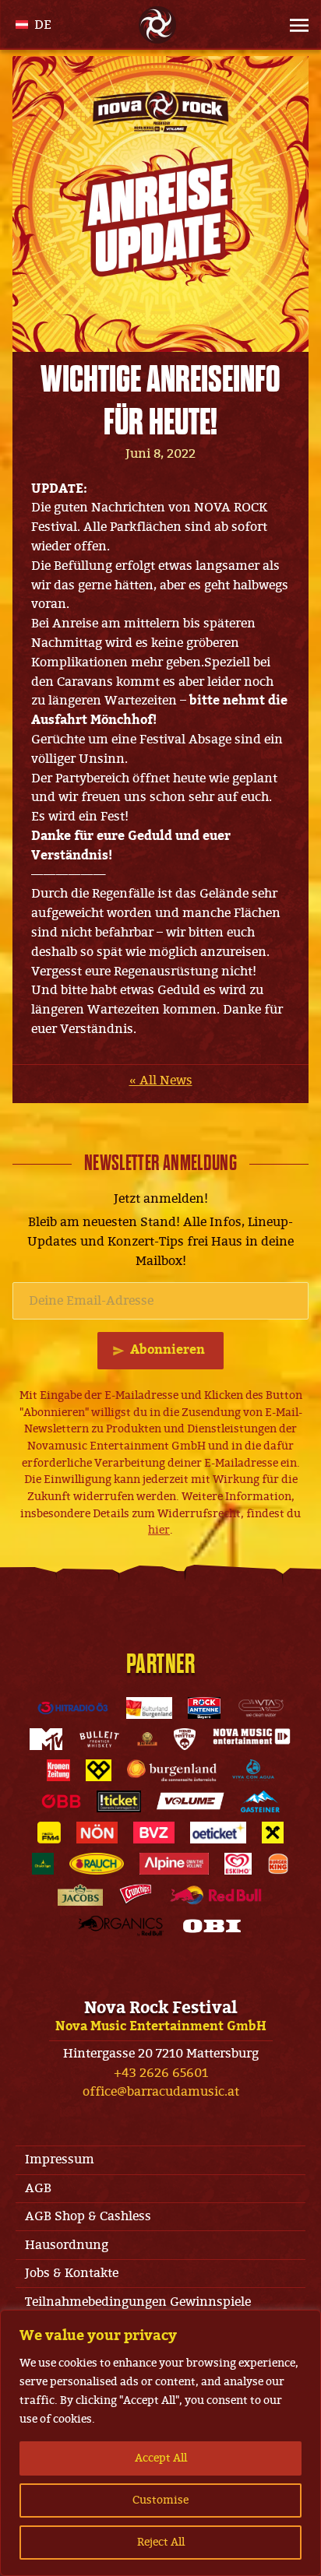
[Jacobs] (80, 1895)
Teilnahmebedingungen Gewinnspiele (138, 2302)
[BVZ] (154, 1833)
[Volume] (191, 1801)
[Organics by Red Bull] (121, 1926)
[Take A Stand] (99, 1770)
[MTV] (46, 1739)
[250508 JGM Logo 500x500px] (147, 1739)
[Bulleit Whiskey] (99, 1739)
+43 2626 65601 (161, 2073)
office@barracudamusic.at (161, 2092)
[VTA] (261, 1708)
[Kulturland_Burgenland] (150, 1708)
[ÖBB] (61, 1801)
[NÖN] (97, 1833)
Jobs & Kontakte (72, 2273)
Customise (160, 2500)
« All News (161, 1081)
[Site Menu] (287, 25)
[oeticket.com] (218, 1833)
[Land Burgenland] (172, 1770)
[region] (160, 2443)
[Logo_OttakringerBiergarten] (43, 1864)
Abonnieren (168, 1350)
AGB (38, 2188)
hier (159, 1530)
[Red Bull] (216, 1895)
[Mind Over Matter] (185, 1739)
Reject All (161, 2542)
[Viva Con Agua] (253, 1770)
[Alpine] (174, 1864)
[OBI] (212, 1926)
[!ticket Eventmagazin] (118, 1801)
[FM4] (49, 1833)
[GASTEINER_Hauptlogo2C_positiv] (260, 1801)
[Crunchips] (136, 1895)
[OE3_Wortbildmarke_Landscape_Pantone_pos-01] (73, 1708)
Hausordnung (67, 2245)
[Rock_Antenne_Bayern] (204, 1708)
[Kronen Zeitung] (58, 1770)
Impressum (60, 2160)
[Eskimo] (238, 1864)
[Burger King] (278, 1864)
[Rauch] (97, 1864)
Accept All (161, 2458)
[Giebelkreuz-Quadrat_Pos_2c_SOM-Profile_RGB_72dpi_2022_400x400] (273, 1833)
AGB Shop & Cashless (88, 2216)
